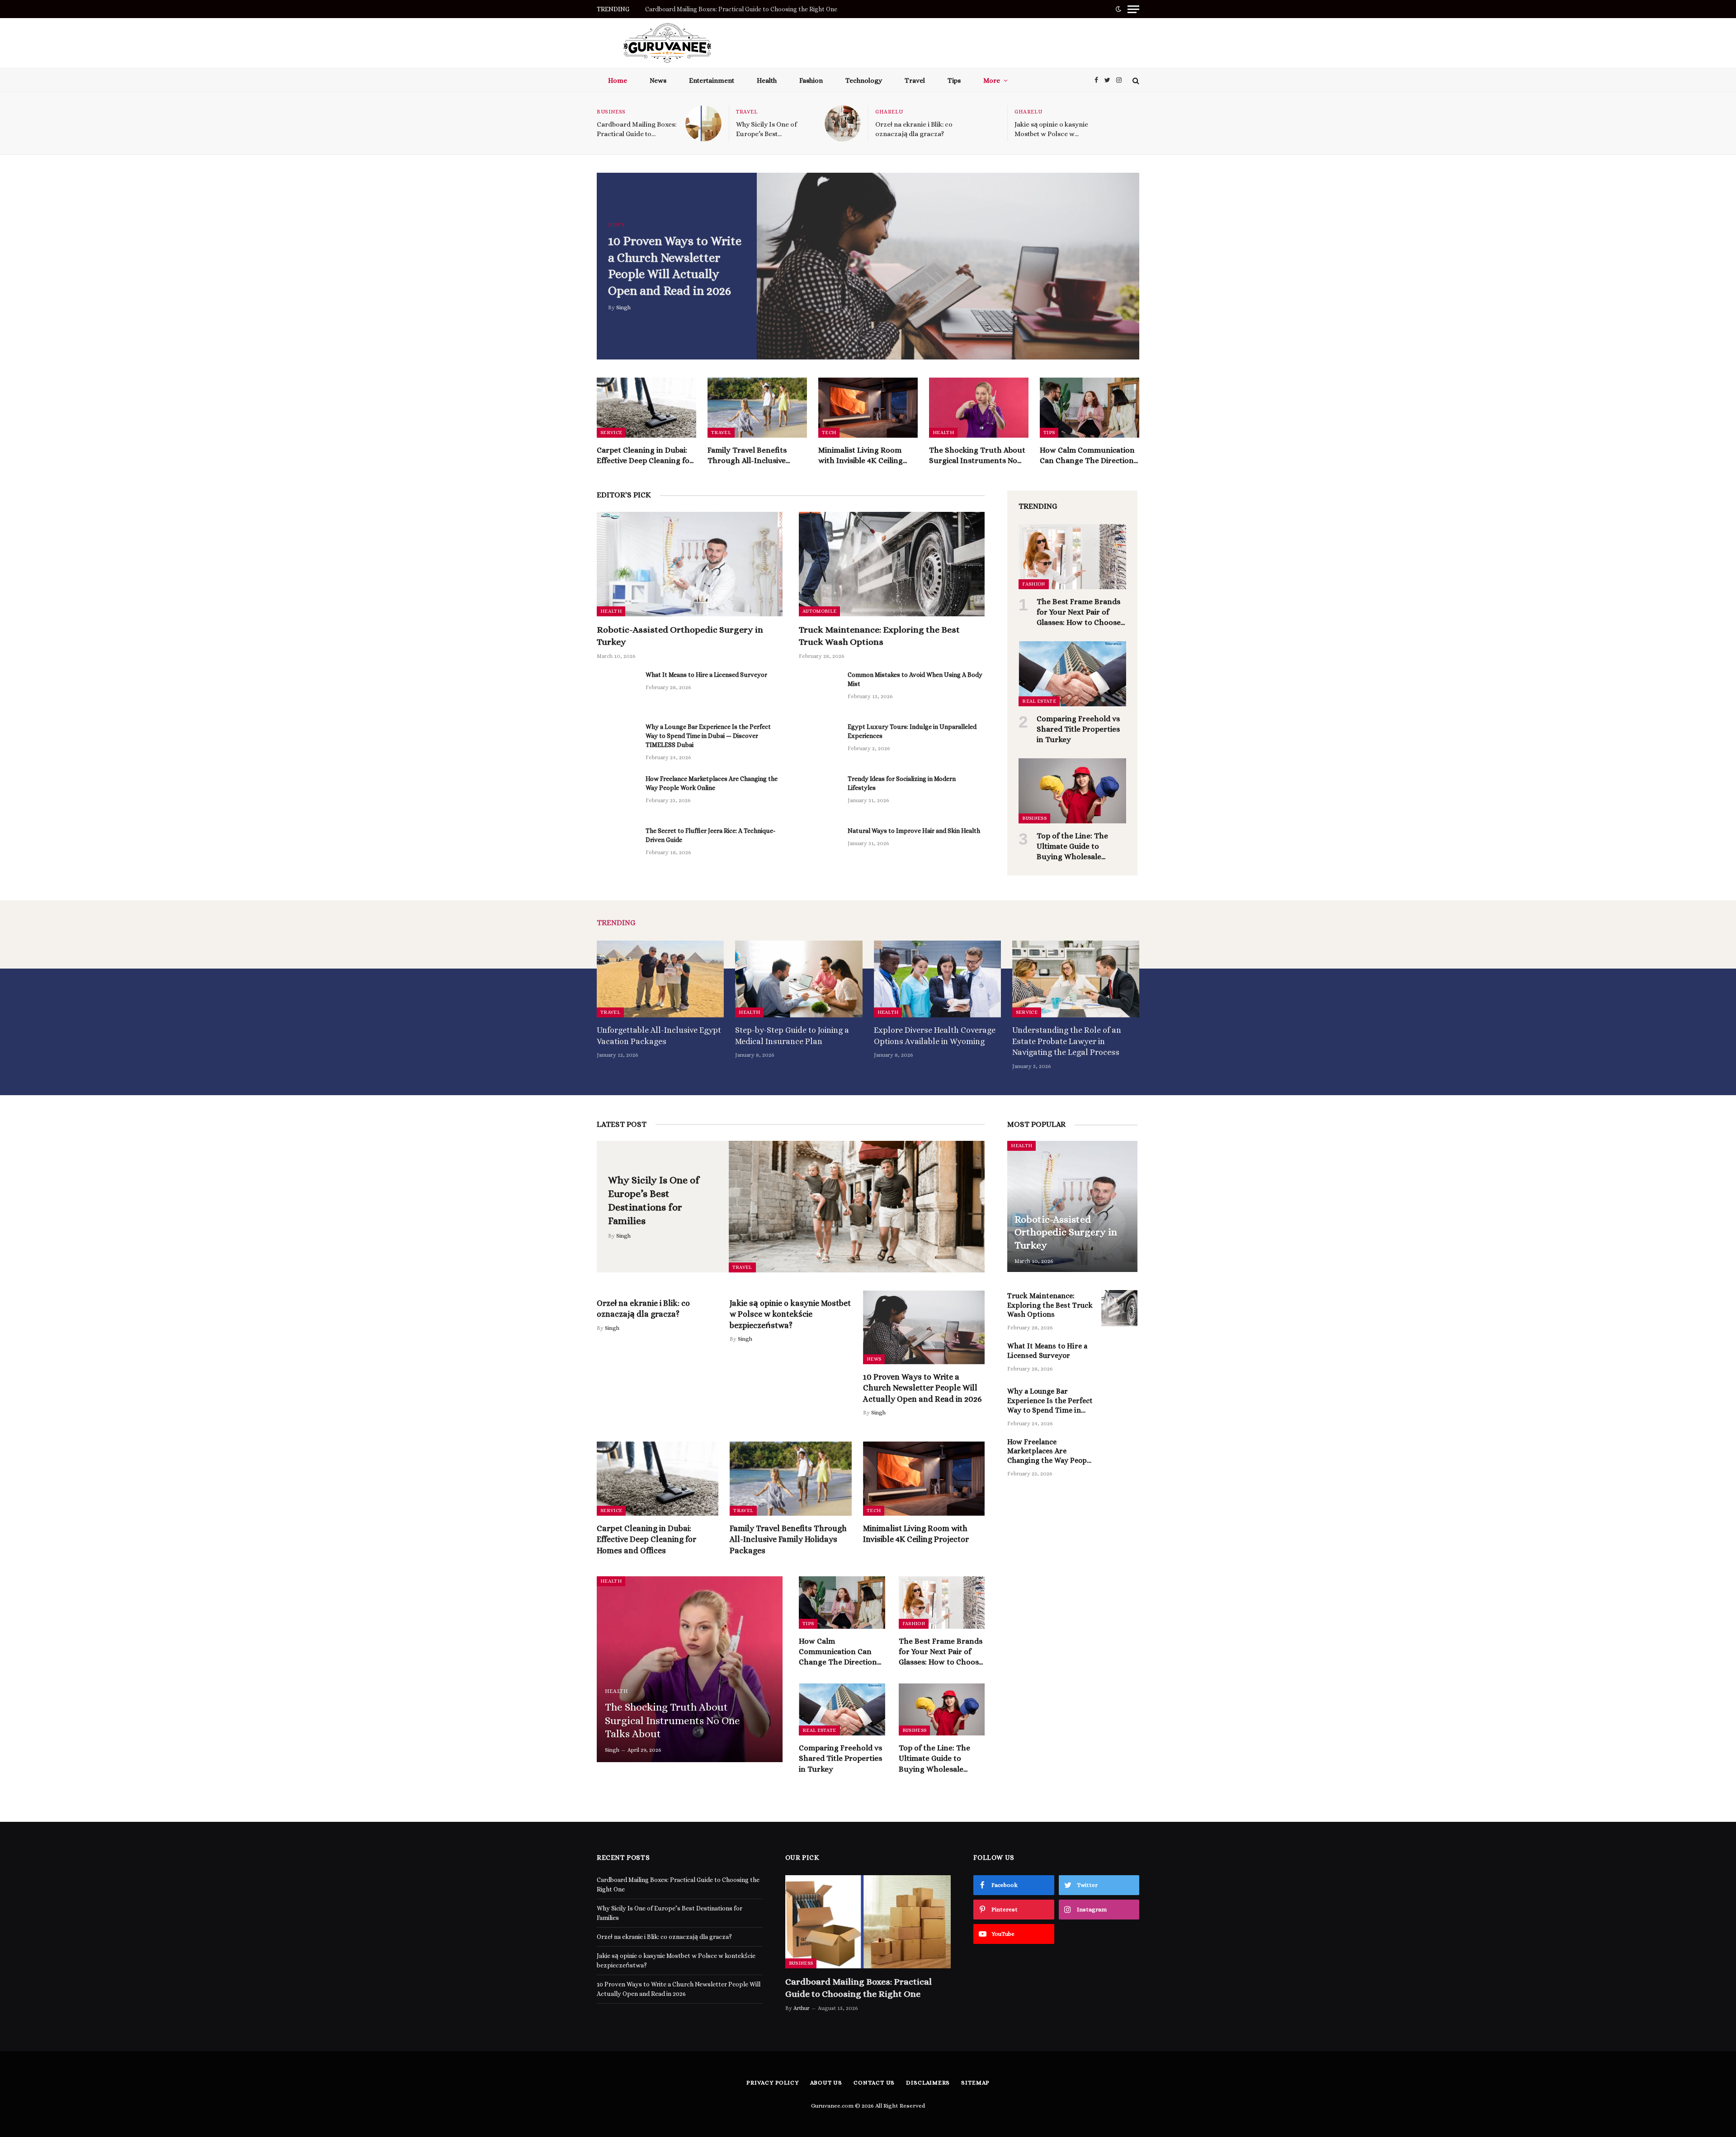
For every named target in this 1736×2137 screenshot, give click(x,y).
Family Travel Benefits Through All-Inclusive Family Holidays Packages (753, 456)
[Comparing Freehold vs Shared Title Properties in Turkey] (1072, 674)
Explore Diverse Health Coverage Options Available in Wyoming (935, 1035)
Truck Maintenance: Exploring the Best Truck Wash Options (879, 636)
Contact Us (874, 2083)
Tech (829, 433)
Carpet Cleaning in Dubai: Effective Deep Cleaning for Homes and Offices (645, 456)
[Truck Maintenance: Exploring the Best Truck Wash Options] (892, 564)
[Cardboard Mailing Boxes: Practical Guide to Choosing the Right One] (703, 123)
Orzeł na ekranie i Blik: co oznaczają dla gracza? (914, 129)
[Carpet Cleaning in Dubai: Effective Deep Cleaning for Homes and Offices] (646, 408)
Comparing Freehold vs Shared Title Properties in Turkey (1078, 729)
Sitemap (975, 2083)
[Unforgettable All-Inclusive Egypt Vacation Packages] (660, 979)
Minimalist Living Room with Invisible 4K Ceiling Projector (861, 456)
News (658, 80)
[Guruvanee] (667, 43)
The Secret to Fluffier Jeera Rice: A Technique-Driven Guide (710, 835)
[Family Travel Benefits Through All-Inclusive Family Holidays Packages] (757, 408)
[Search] (1135, 80)
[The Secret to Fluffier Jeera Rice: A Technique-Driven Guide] (617, 846)
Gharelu (889, 112)
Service (611, 433)
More (992, 80)
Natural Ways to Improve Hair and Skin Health (914, 831)
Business (611, 112)
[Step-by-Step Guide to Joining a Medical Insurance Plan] (799, 979)
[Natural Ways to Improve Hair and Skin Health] (819, 846)
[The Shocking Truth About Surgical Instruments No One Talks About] (979, 408)
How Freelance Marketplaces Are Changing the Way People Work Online (712, 783)
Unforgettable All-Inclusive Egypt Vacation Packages (659, 1035)
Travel (915, 80)
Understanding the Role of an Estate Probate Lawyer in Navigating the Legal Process (1067, 1041)
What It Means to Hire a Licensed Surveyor (706, 675)
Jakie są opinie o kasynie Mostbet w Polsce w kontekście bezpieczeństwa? (1051, 130)
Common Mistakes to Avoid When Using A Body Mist (915, 679)
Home (618, 80)
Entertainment (712, 80)
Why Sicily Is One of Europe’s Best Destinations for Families (730, 9)
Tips (954, 80)
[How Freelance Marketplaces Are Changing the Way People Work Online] (617, 794)
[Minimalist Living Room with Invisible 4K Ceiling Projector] (868, 408)
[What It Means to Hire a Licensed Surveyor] (617, 690)
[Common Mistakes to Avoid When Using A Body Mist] (819, 690)
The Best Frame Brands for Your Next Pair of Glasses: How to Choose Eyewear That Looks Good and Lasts (1079, 612)
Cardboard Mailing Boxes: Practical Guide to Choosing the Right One (637, 130)
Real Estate (1039, 701)
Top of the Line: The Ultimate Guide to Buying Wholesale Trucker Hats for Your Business (1076, 847)
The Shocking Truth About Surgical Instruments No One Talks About (977, 456)
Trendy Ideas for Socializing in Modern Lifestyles (902, 783)
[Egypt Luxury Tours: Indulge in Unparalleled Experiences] (819, 742)
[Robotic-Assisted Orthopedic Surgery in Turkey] (690, 564)
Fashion (811, 80)
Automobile (819, 611)
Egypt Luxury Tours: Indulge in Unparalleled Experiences (912, 731)
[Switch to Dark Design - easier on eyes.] (1118, 9)
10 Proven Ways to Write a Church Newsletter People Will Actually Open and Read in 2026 (675, 266)
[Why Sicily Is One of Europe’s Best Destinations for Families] (843, 123)
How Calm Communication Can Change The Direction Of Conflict (1087, 456)
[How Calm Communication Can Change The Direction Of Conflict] (1090, 408)
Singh (623, 307)
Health (767, 80)
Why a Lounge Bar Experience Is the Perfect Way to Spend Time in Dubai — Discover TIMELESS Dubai (708, 736)
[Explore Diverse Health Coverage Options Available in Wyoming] (937, 979)
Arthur (802, 2008)
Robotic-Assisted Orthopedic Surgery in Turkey (680, 636)
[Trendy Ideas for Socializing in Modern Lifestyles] (819, 794)
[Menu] (1133, 9)
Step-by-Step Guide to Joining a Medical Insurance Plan (792, 1035)
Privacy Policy (773, 2083)
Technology (864, 80)
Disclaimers (928, 2083)
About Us (826, 2083)
